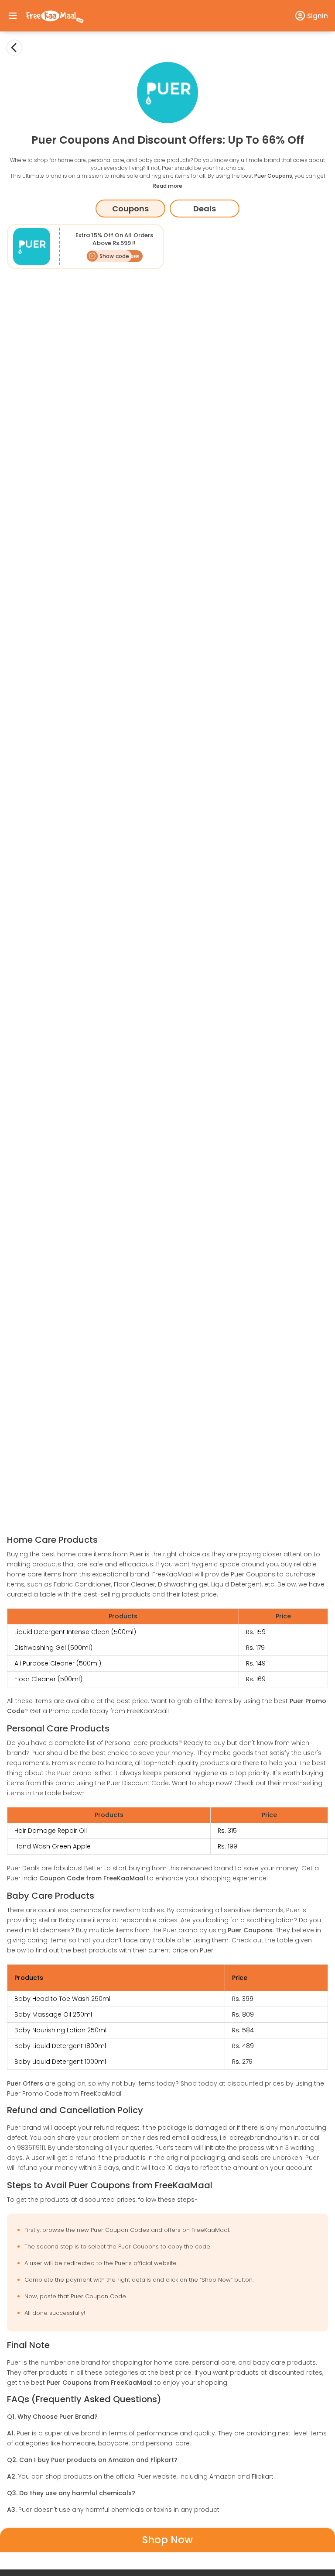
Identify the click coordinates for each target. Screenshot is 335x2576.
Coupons (130, 209)
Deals (205, 209)
